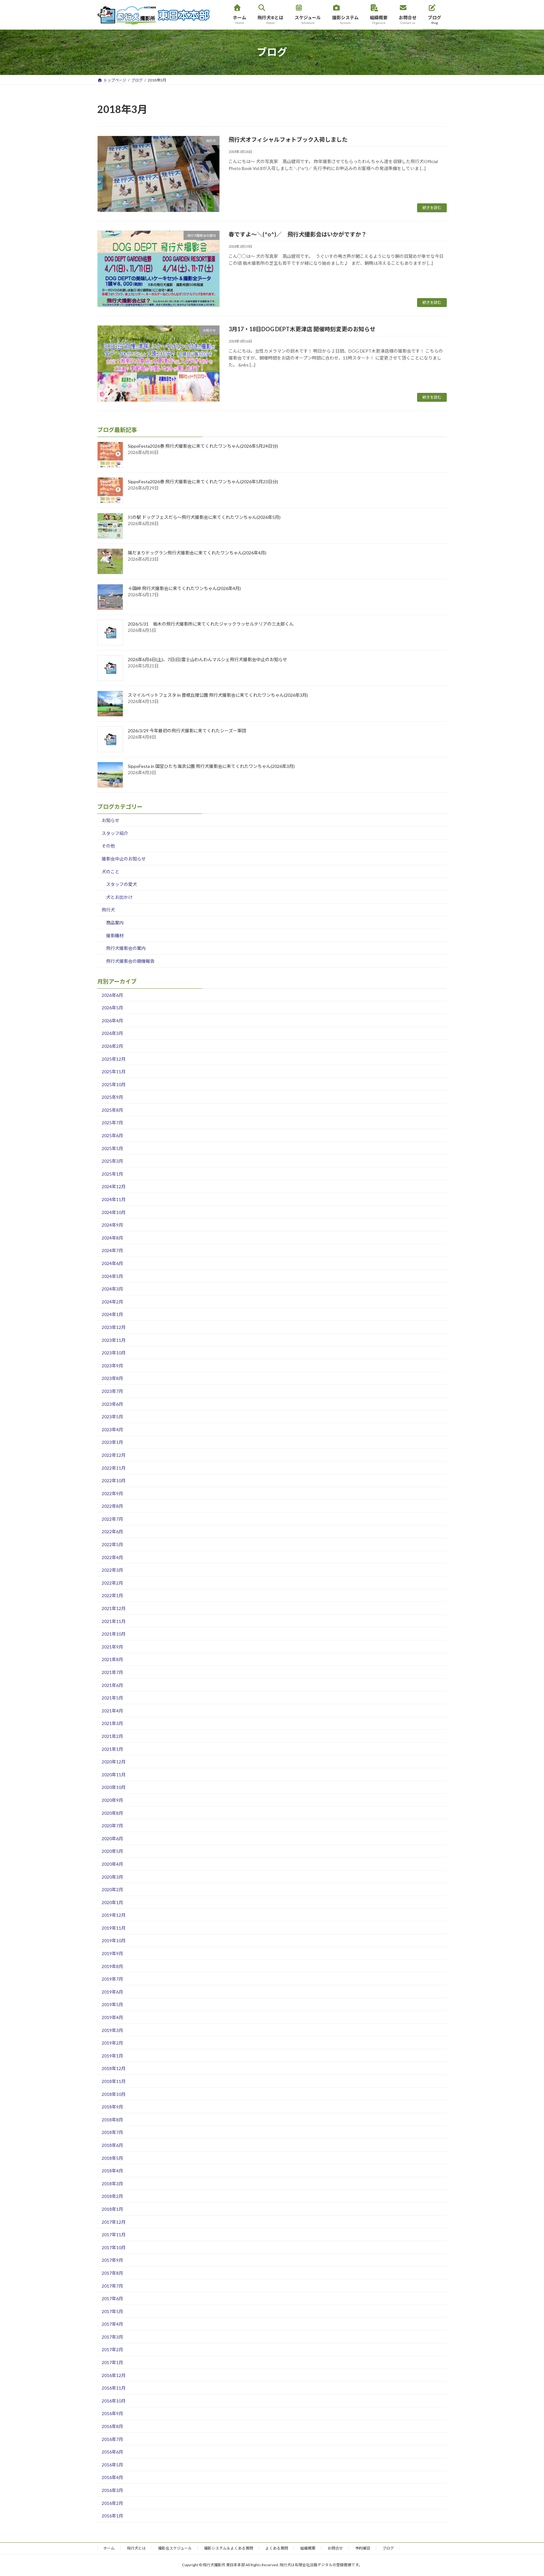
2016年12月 (114, 2375)
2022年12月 (114, 1455)
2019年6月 (112, 1992)
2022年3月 (112, 1570)
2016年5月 (112, 2465)
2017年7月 (112, 2286)
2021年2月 (112, 1736)
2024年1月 (112, 1315)
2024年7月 (112, 1251)
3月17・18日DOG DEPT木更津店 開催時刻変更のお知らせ (302, 329)
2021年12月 (114, 1608)
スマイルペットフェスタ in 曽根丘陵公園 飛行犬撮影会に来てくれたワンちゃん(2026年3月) (218, 695)
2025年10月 (114, 1084)
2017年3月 (112, 2337)
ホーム (109, 2548)
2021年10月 (114, 1634)
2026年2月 (112, 1046)
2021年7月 (112, 1672)
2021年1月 (112, 1749)
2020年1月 (112, 1902)
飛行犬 (108, 910)
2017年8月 (112, 2273)
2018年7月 (112, 2133)
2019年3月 (112, 2030)
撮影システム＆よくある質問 (229, 2548)
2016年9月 (112, 2414)
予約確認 (363, 2548)
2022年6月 (112, 1532)
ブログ (388, 2548)
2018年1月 (112, 2209)
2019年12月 (114, 1915)
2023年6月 (112, 1404)
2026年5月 (112, 1008)
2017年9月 (112, 2260)
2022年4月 (112, 1557)
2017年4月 (112, 2324)
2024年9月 (112, 1225)
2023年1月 (112, 1442)
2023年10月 (114, 1353)
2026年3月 (112, 1033)
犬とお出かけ (119, 897)
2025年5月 (112, 1148)
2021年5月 (112, 1698)
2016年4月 (112, 2478)
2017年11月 (114, 2235)
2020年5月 (112, 1851)
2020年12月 (114, 1762)
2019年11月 (114, 1928)
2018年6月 (112, 2145)
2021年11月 (114, 1621)
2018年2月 (112, 2196)
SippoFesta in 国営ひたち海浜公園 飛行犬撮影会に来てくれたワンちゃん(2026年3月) (211, 766)
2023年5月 (112, 1417)
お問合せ (335, 2548)
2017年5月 (112, 2311)
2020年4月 (112, 1864)
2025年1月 (112, 1174)
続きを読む (432, 208)
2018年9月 (112, 2107)
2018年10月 (114, 2094)
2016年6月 (112, 2452)
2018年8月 (112, 2120)
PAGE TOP (526, 2493)
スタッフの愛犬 (122, 884)
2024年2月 (112, 1302)
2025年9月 (112, 1097)
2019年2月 (112, 2043)
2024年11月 (114, 1199)
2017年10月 (114, 2247)
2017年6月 (112, 2298)
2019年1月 (112, 2056)
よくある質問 (277, 2548)
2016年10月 (114, 2401)
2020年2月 (112, 1889)
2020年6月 (112, 1838)
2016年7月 (112, 2439)
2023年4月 (112, 1430)
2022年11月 (114, 1468)
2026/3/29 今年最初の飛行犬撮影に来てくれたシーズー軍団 (187, 731)
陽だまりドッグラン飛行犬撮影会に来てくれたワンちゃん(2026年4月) (197, 553)
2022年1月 (112, 1596)
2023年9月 (112, 1366)
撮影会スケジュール (175, 2548)
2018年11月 (114, 2081)
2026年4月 (112, 1021)
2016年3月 (112, 2490)
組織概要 (308, 2548)
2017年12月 (114, 2222)
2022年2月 (112, 1583)
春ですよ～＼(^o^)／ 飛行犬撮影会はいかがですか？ (298, 234)
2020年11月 (114, 1775)
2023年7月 (112, 1391)
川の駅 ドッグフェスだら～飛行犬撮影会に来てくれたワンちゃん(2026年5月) (204, 517)
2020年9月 (112, 1800)
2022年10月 (114, 1481)
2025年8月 (112, 1110)
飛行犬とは (136, 2548)
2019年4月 (112, 2017)
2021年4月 (112, 1711)
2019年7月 (112, 1979)
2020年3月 (112, 1877)
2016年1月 (112, 2516)
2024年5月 (112, 1276)
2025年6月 (112, 1135)
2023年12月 (114, 1327)
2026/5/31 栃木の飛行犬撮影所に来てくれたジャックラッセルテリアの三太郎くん (211, 624)
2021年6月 (112, 1685)
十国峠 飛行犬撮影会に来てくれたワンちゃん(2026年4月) (184, 589)
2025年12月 (114, 1059)
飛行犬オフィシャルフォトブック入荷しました (288, 139)
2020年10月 (114, 1787)
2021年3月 (112, 1724)
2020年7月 (112, 1826)
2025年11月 (114, 1072)
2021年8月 (112, 1660)
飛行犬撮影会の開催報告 (130, 961)
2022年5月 (112, 1544)
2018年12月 (114, 2069)
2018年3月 (112, 2184)
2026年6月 (112, 995)
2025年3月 (112, 1161)
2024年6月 (112, 1263)
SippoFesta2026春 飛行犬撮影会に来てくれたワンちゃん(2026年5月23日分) (203, 482)
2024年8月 (112, 1238)
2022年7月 (112, 1519)
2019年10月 (114, 1941)
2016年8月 (112, 2426)
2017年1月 (112, 2362)
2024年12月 (114, 1187)
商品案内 (115, 923)
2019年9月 (112, 1953)
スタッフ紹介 (115, 833)
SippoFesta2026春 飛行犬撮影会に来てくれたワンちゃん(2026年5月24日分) (203, 446)
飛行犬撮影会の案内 (126, 948)
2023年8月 (112, 1379)
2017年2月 (112, 2350)
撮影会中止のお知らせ (124, 859)
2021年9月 (112, 1647)
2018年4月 (112, 2171)
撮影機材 (115, 936)
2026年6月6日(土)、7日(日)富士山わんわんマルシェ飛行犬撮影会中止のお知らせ (207, 660)
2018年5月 (112, 2158)
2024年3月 (112, 1289)
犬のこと (110, 872)
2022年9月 (112, 1493)
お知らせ (110, 821)
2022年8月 (112, 1506)
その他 (108, 846)
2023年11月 (114, 1340)
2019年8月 (112, 1966)
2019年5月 (112, 2005)
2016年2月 (112, 2503)
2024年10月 (114, 1212)
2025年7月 (112, 1123)
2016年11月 (114, 2388)
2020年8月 (112, 1813)
